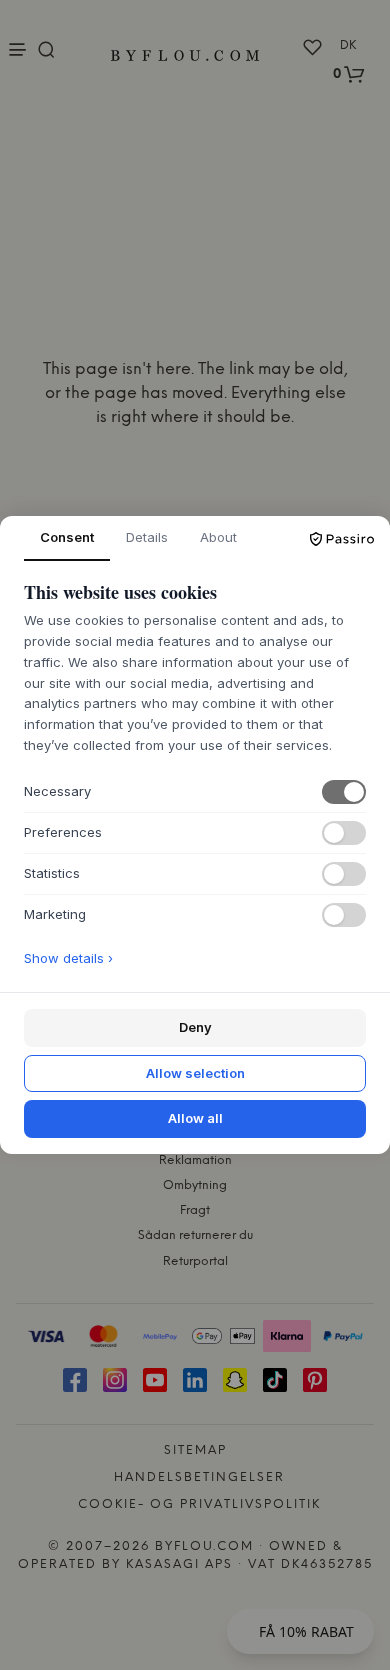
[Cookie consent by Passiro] (342, 539)
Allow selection (195, 1073)
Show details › (68, 958)
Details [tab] (147, 537)
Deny (195, 1027)
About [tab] (218, 537)
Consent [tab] (67, 537)
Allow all (195, 1118)
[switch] (344, 792)
